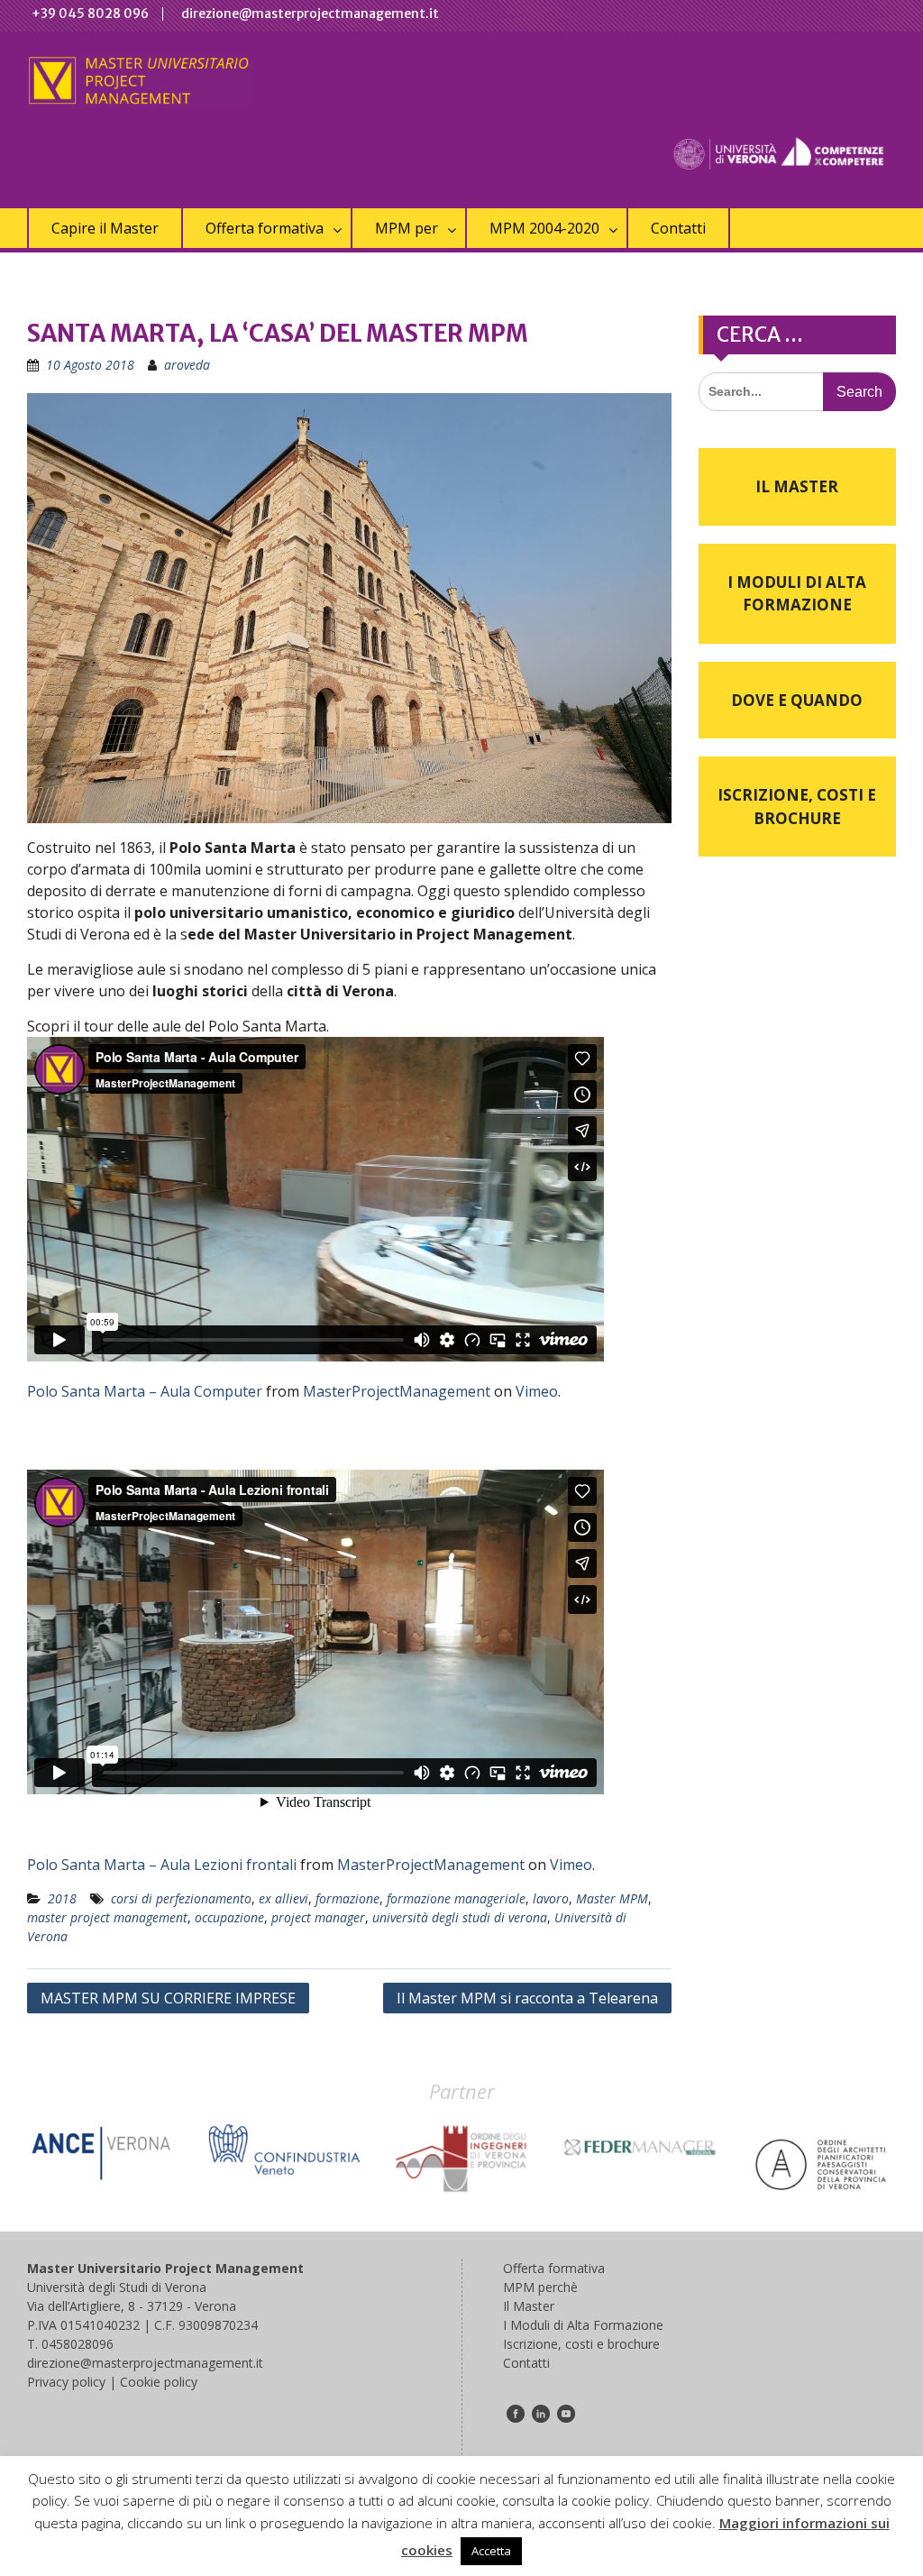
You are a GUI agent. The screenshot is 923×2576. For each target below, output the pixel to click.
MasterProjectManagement (397, 1391)
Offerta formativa (265, 228)
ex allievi (283, 1898)
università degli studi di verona (460, 1917)
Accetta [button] (491, 2551)
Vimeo (537, 1391)
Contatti (678, 228)
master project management (107, 1917)
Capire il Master (105, 228)
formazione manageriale (456, 1898)
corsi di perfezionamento (181, 1898)
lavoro (551, 1898)
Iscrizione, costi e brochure (797, 807)
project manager (318, 1917)
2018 (62, 1898)
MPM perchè (540, 2287)
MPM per (407, 228)
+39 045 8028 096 (90, 14)
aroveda (187, 365)
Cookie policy (159, 2382)
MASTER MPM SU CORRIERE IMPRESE (168, 1998)
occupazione (229, 1917)
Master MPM (612, 1898)
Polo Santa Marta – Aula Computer (145, 1391)
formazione (347, 1898)
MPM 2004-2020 (544, 228)
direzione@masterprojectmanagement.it (310, 14)
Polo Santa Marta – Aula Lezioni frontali (162, 1865)
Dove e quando (797, 700)
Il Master (797, 486)
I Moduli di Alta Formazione (797, 594)
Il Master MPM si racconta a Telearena (527, 1998)
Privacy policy (66, 2382)
